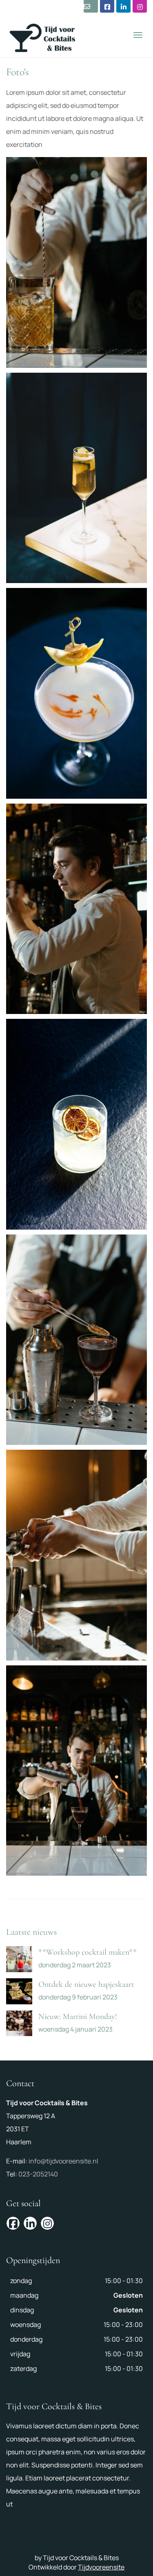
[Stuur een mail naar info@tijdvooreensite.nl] (91, 6)
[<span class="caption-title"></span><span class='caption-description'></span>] (76, 262)
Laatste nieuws (31, 1932)
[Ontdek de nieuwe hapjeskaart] (19, 1991)
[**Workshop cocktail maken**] (19, 1959)
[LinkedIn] (123, 6)
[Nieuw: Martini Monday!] (19, 2023)
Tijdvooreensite (101, 2567)
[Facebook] (107, 6)
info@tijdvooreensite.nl (63, 2161)
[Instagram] (140, 6)
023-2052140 (38, 2174)
